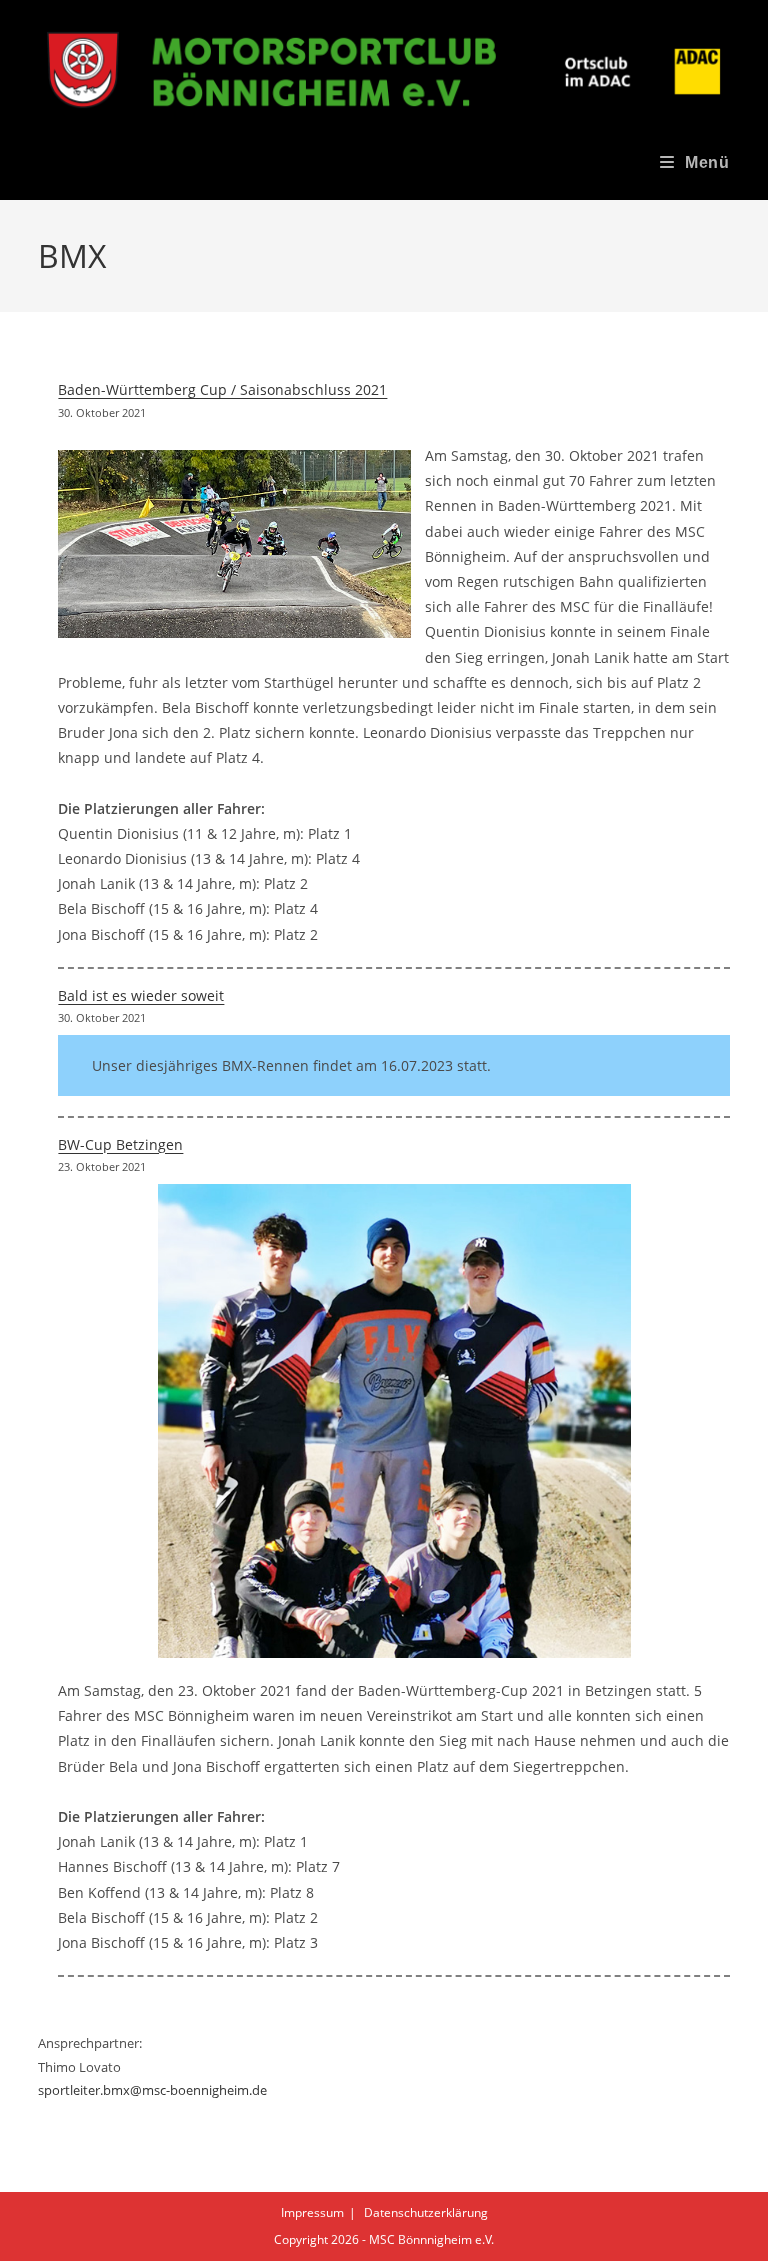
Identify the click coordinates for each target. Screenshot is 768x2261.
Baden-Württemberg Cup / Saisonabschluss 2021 (222, 389)
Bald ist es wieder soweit (141, 995)
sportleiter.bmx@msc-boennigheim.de (152, 2090)
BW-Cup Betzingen (120, 1144)
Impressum (312, 2212)
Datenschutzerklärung (426, 2212)
